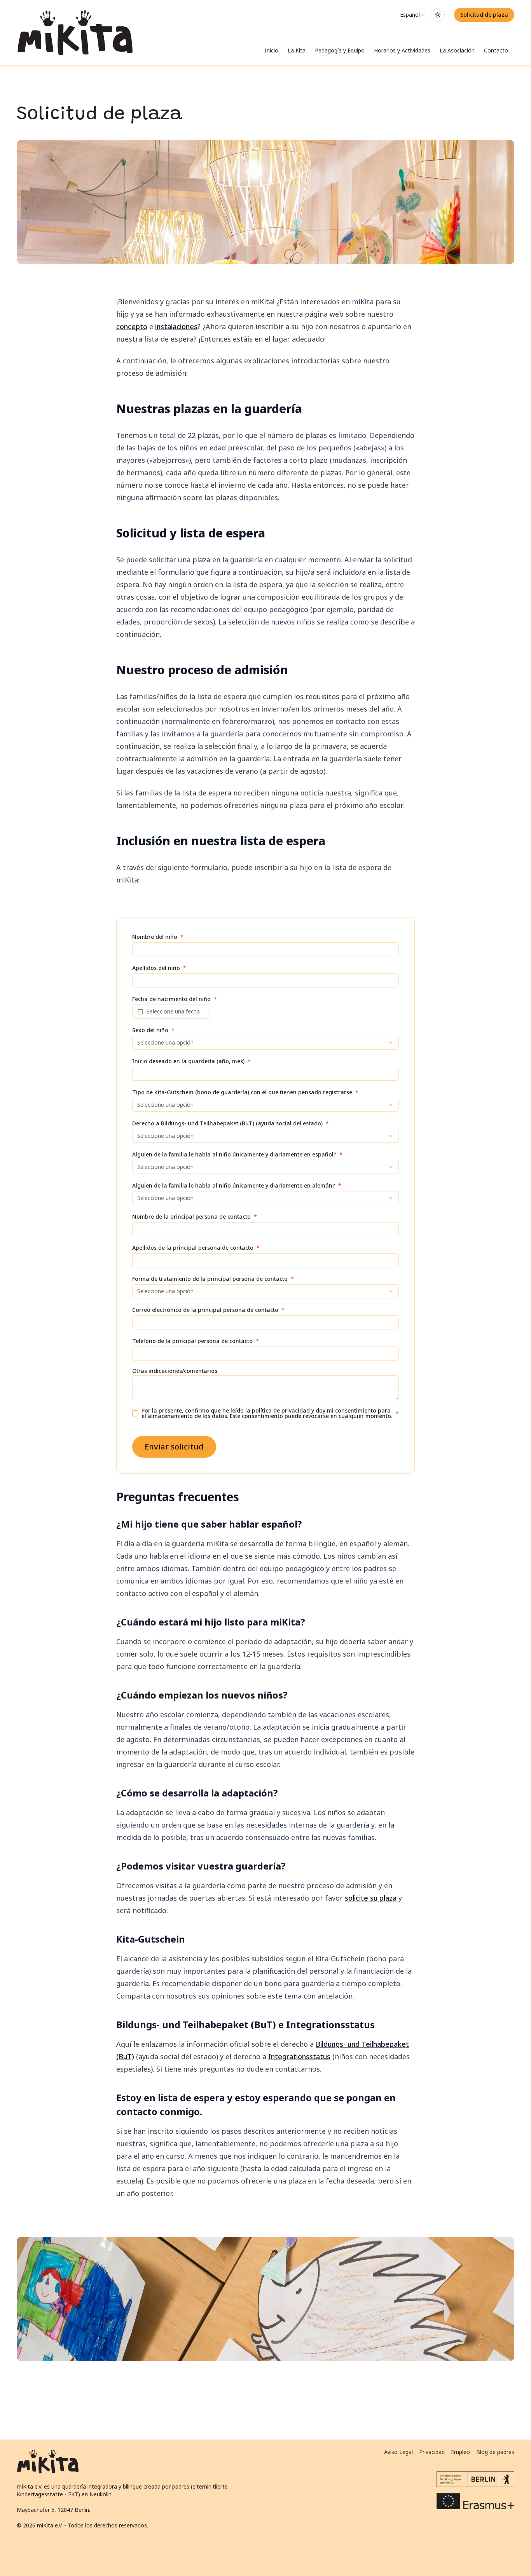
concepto (132, 326)
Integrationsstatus (299, 2056)
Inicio (272, 50)
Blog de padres (495, 2452)
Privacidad (432, 2452)
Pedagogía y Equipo (340, 50)
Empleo (460, 2452)
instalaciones (176, 326)
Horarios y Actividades (402, 50)
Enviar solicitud (174, 1447)
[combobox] (413, 15)
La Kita (297, 50)
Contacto (496, 50)
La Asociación (457, 50)
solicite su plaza (371, 1898)
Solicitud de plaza (484, 15)
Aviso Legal (398, 2452)
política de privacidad (281, 1410)
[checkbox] (135, 1413)
